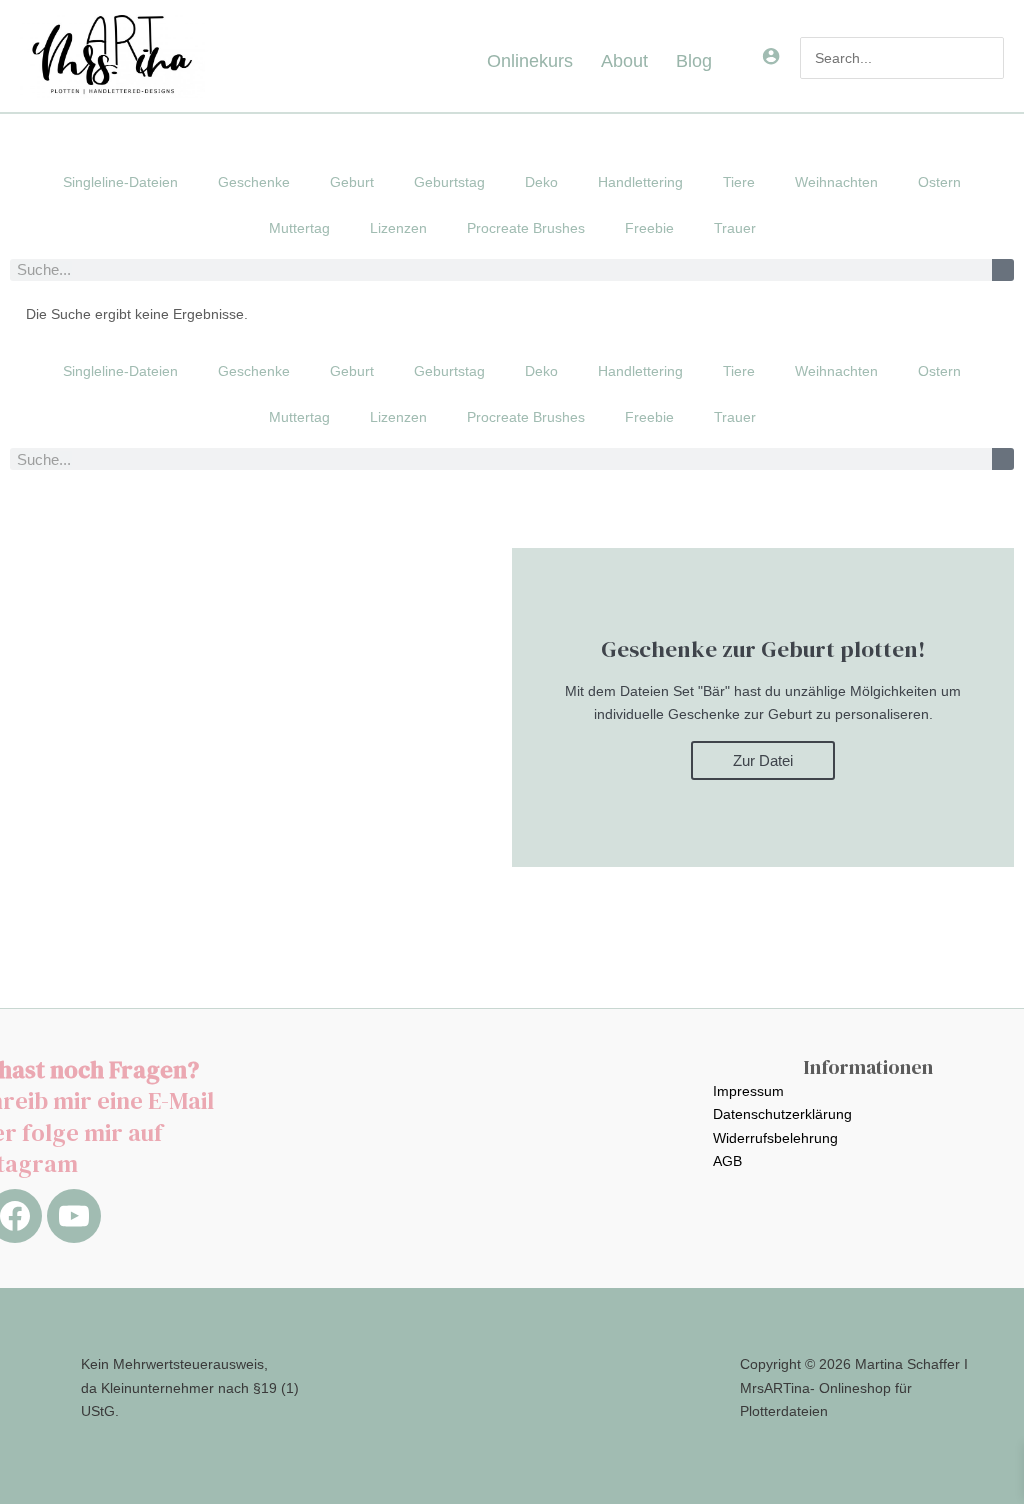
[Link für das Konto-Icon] (771, 56)
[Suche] (1003, 270)
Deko (541, 182)
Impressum (748, 1091)
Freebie (649, 228)
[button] (720, 61)
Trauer (735, 228)
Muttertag (299, 228)
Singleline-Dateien (120, 182)
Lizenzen (398, 228)
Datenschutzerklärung (782, 1114)
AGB (727, 1161)
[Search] (989, 58)
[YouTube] (74, 1216)
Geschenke (254, 182)
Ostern (939, 182)
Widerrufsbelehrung (775, 1138)
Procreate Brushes (526, 228)
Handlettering (640, 182)
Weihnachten (836, 182)
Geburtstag (449, 182)
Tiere (739, 182)
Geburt (352, 182)
